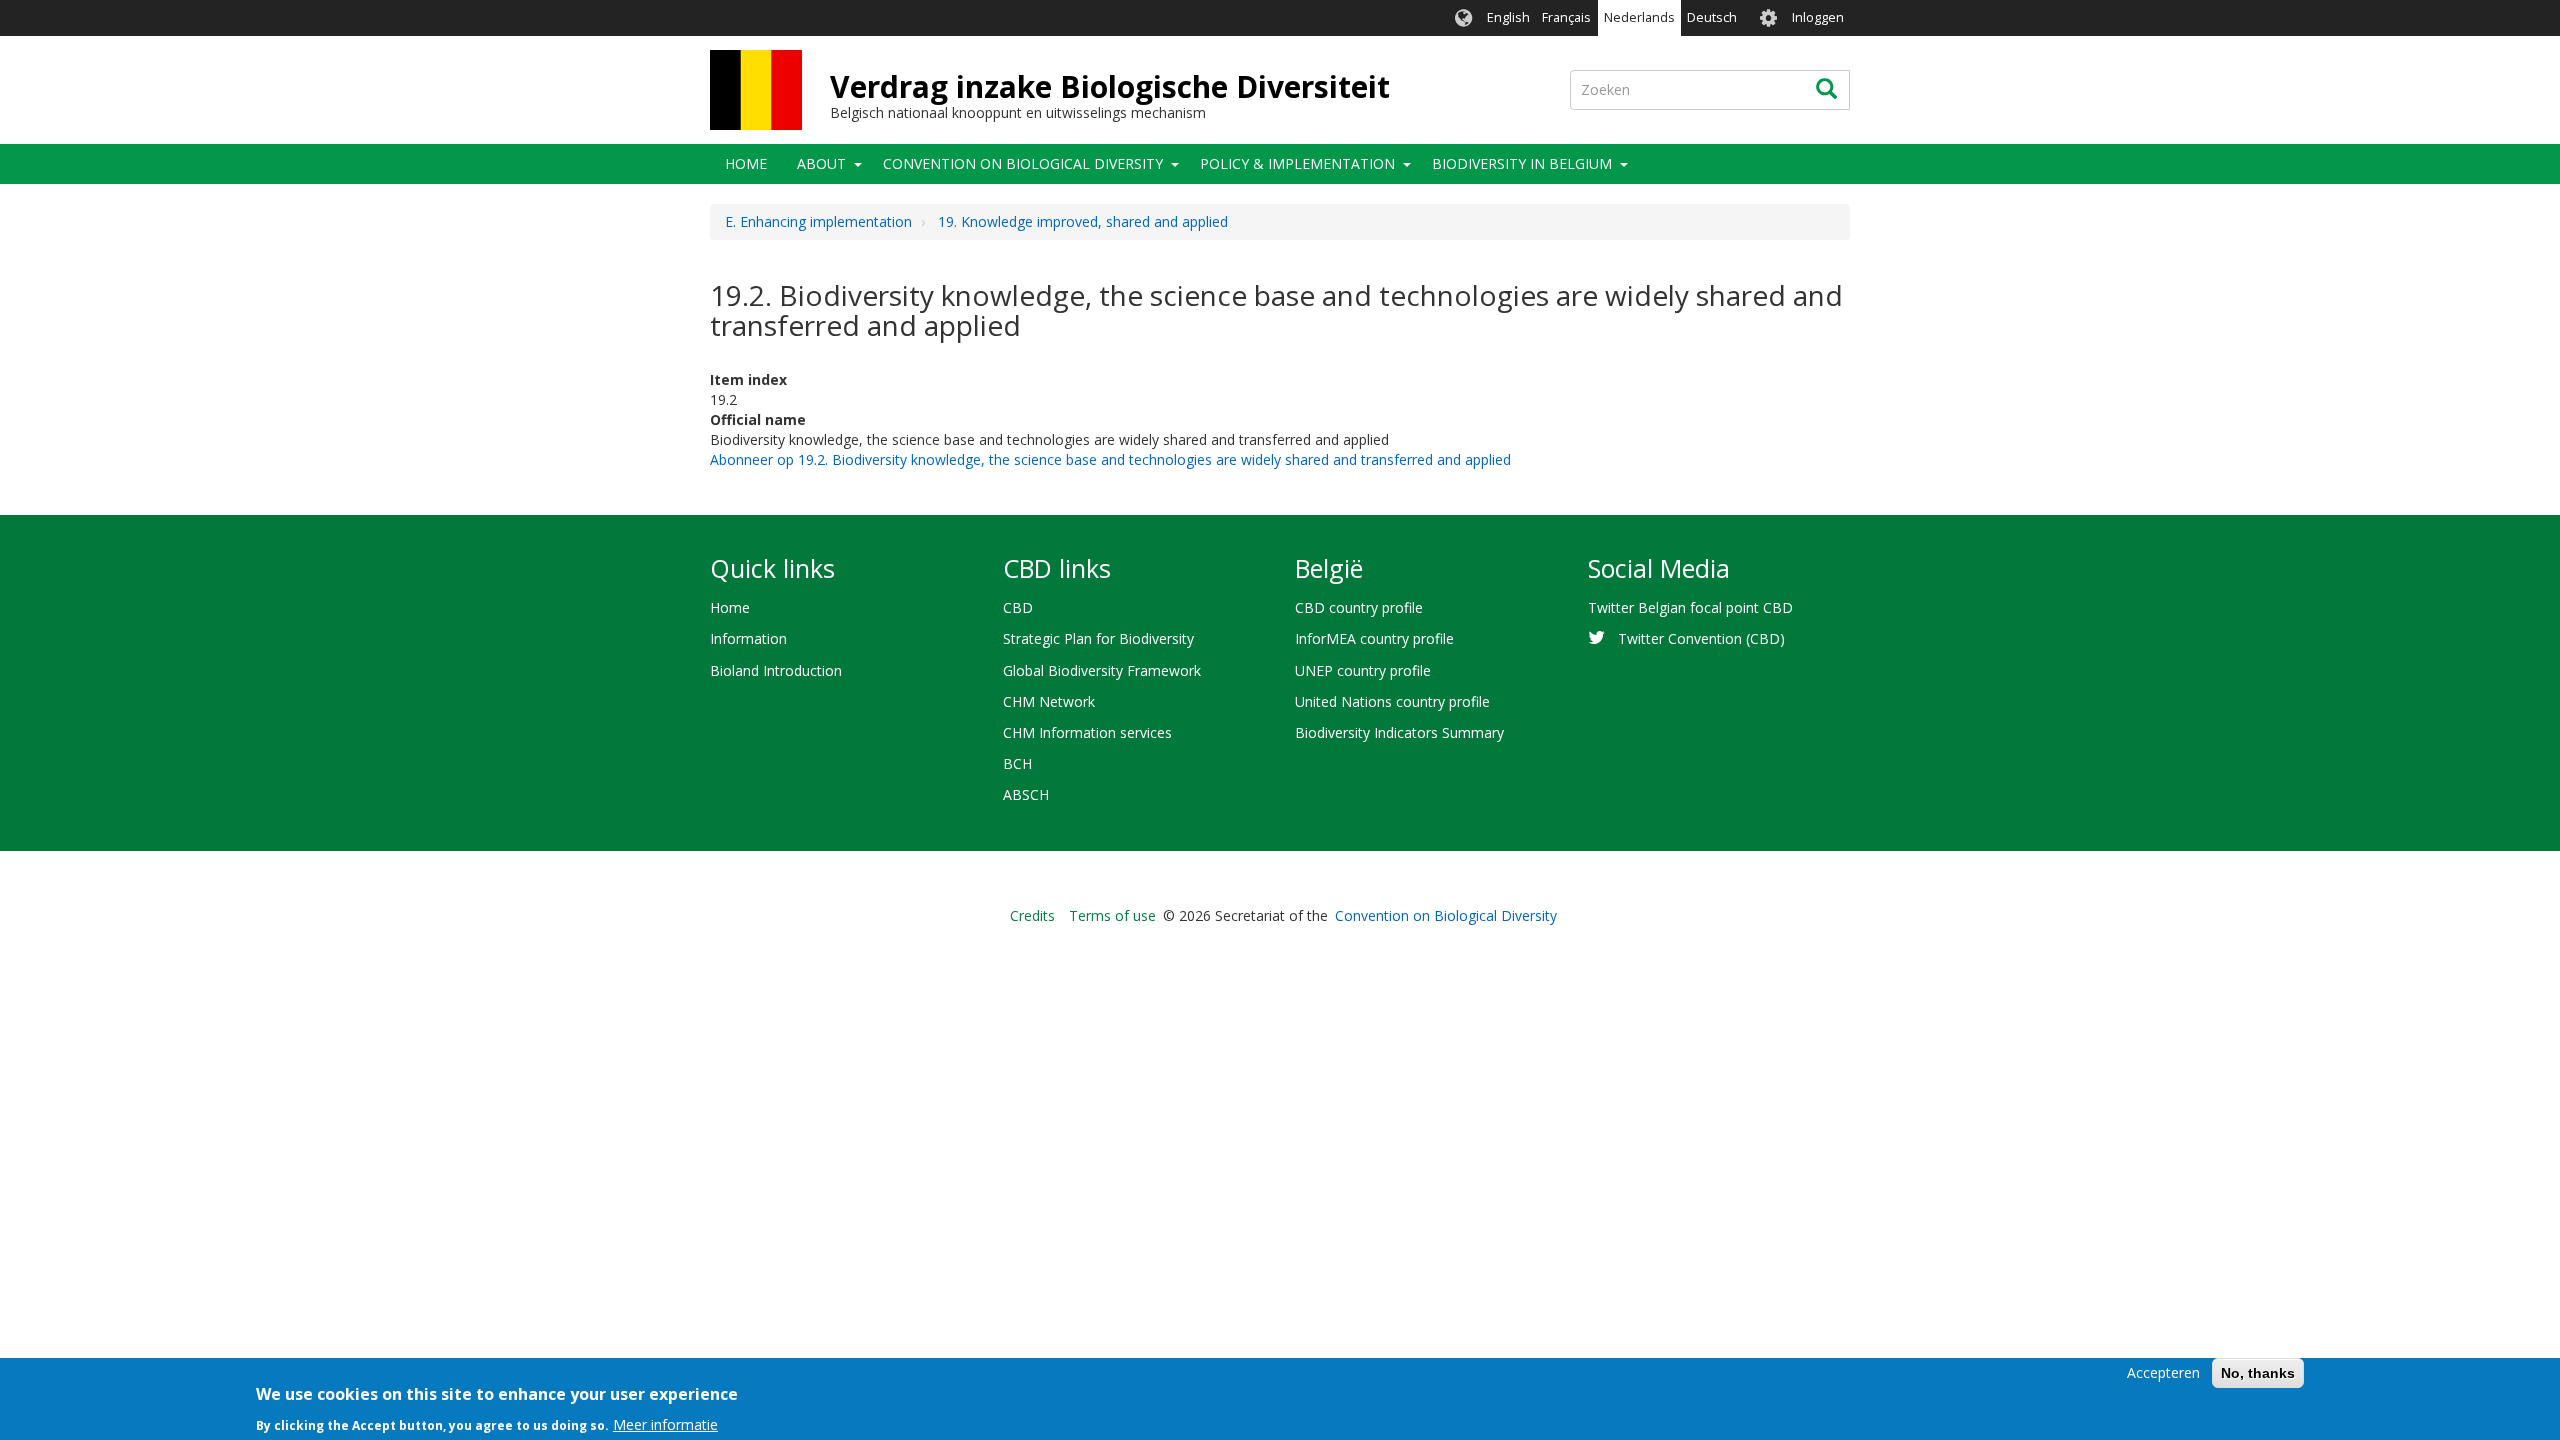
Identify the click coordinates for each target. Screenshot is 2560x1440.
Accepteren (2163, 1372)
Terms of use (1112, 915)
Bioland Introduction (776, 670)
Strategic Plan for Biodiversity (1098, 638)
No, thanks (2258, 1373)
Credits (1032, 915)
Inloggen (1818, 17)
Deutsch (1712, 17)
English (1508, 17)
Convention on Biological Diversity (1023, 163)
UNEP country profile (1363, 670)
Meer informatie (665, 1424)
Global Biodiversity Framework (1102, 670)
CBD (1018, 607)
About (821, 163)
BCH (1017, 763)
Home (746, 163)
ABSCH (1026, 794)
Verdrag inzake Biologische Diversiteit (1110, 86)
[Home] (756, 90)
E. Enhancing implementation (818, 221)
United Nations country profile (1392, 701)
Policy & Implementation (1297, 163)
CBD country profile (1359, 607)
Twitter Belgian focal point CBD (1690, 607)
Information (748, 638)
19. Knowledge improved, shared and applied (1083, 221)
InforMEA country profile (1374, 638)
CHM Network (1049, 701)
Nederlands (1639, 17)
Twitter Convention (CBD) (1701, 638)
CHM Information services (1087, 732)
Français (1566, 17)
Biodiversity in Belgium (1522, 163)
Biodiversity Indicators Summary (1399, 732)
